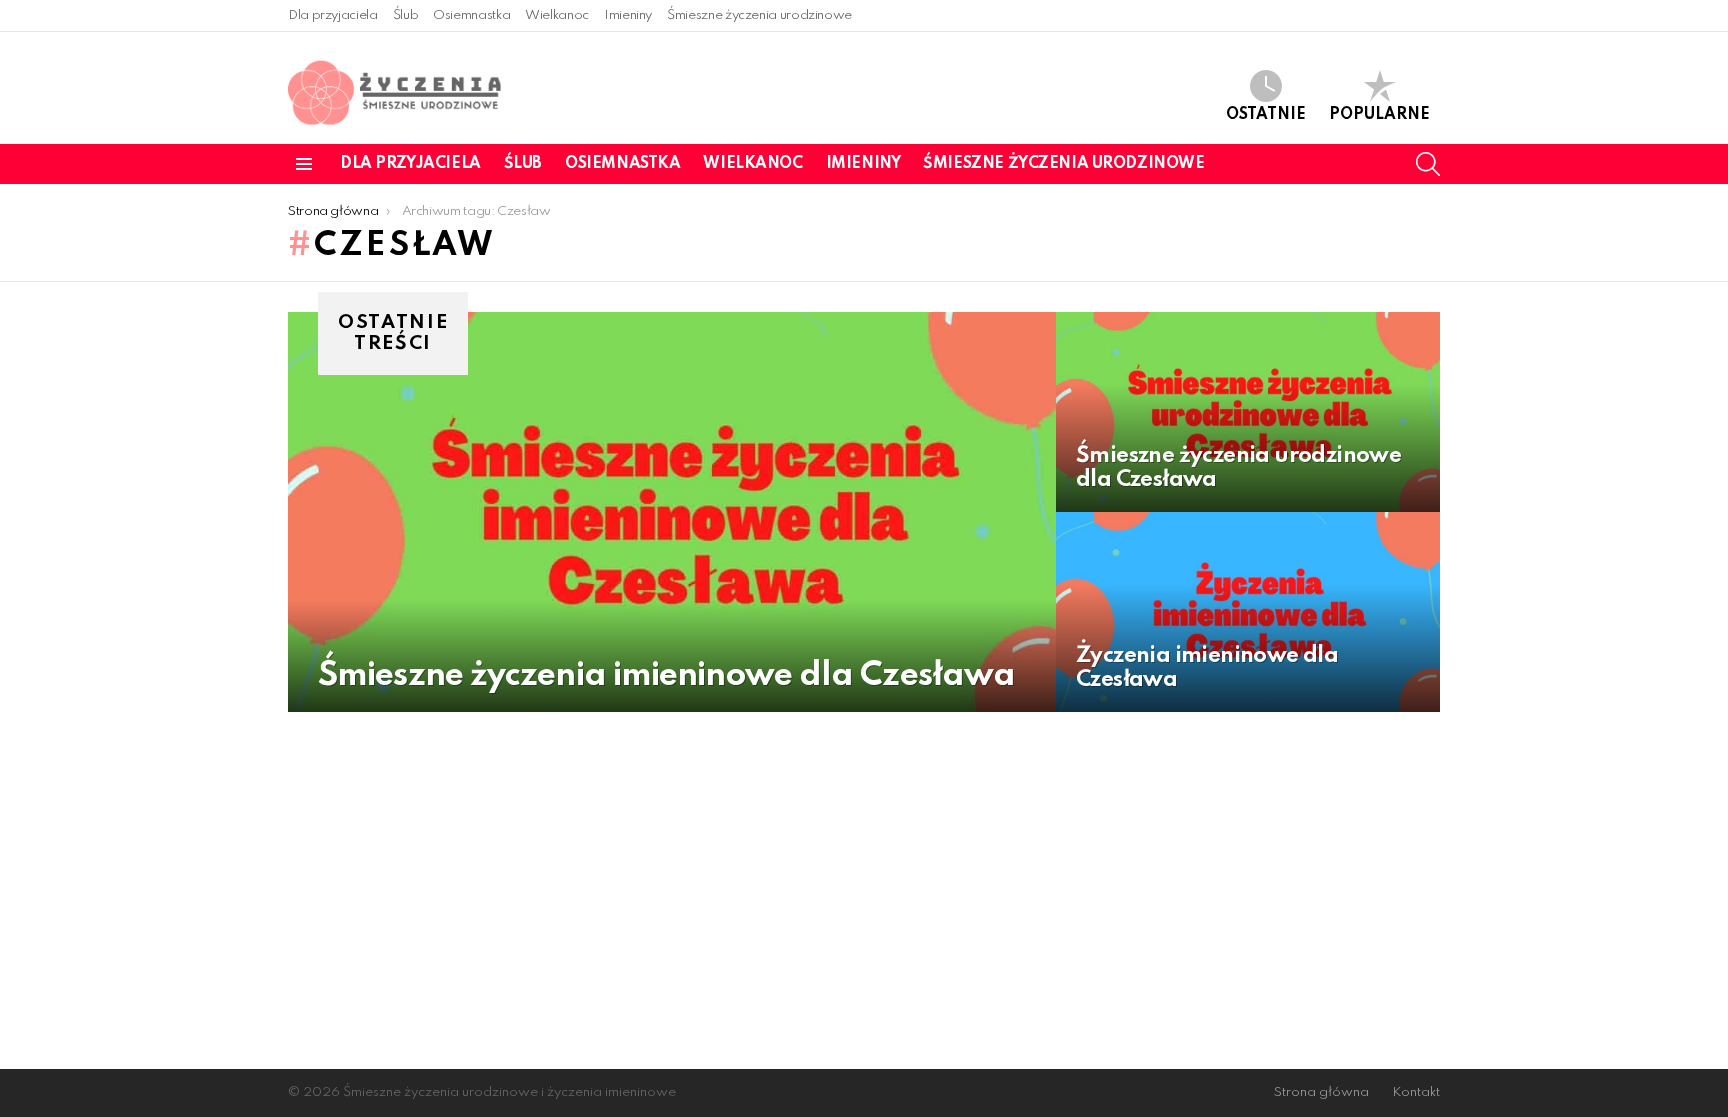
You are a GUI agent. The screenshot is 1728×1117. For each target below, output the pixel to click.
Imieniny (628, 15)
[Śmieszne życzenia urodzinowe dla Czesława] (1248, 412)
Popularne (1379, 115)
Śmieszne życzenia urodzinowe (759, 15)
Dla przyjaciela (333, 15)
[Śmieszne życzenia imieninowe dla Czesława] (672, 512)
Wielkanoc (557, 15)
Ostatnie (1266, 115)
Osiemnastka (471, 15)
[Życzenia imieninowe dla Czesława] (1248, 612)
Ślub (406, 15)
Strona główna (1321, 1092)
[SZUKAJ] (1428, 164)
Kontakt (1416, 1092)
